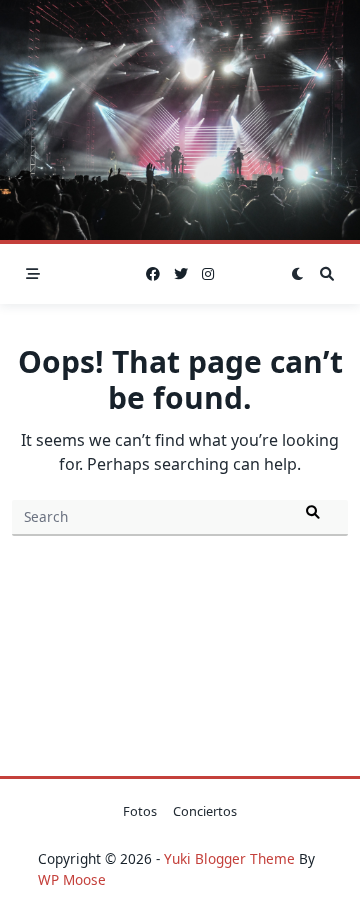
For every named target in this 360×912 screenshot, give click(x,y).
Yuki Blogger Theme (229, 858)
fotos (140, 811)
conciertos (205, 811)
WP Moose (72, 879)
